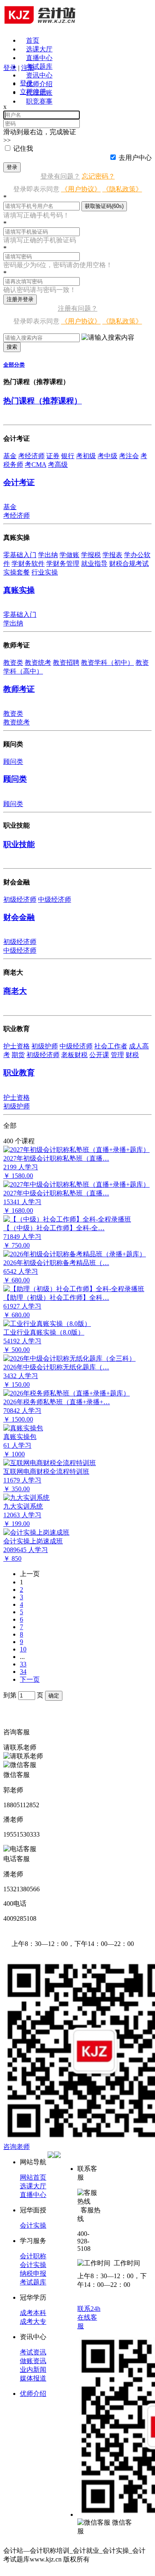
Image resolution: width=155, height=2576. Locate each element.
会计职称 (33, 2256)
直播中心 (39, 58)
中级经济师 (55, 899)
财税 (132, 1055)
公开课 (99, 1055)
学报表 (112, 555)
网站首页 (33, 2177)
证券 (53, 456)
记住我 (23, 148)
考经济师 (31, 456)
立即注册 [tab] (33, 92)
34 (23, 1672)
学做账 (69, 555)
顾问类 (13, 762)
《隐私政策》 (122, 189)
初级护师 (45, 1046)
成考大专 (33, 2321)
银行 (68, 456)
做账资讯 (33, 2361)
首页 (33, 40)
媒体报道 (33, 2378)
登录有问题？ (60, 176)
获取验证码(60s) (104, 206)
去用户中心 (135, 158)
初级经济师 (20, 899)
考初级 (86, 456)
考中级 (107, 456)
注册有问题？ (78, 308)
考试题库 (39, 66)
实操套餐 (17, 572)
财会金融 (19, 917)
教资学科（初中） (107, 663)
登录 (12, 167)
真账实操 (19, 590)
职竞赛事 (39, 101)
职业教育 (19, 1073)
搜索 (12, 347)
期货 (18, 1055)
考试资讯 (33, 2352)
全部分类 (14, 365)
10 (23, 1649)
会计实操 (33, 2225)
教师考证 (19, 689)
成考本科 (33, 2313)
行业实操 (45, 572)
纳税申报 (33, 2273)
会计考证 (19, 482)
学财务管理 (63, 564)
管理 (117, 1055)
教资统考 (38, 663)
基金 (10, 456)
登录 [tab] (26, 83)
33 (23, 1664)
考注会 (129, 456)
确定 (54, 1696)
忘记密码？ (98, 176)
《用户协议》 (81, 189)
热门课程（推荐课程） (43, 401)
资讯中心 (39, 75)
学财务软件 (28, 564)
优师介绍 (39, 84)
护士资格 (17, 1046)
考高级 (58, 465)
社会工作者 (111, 1046)
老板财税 (74, 1055)
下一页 (30, 1679)
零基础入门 (20, 555)
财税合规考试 (129, 564)
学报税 (91, 555)
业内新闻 (33, 2370)
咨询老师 (17, 2147)
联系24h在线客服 (89, 2317)
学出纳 (48, 555)
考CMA (36, 465)
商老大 (15, 991)
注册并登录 (20, 299)
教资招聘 (66, 663)
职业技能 (19, 844)
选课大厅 (39, 49)
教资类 (13, 663)
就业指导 (94, 564)
